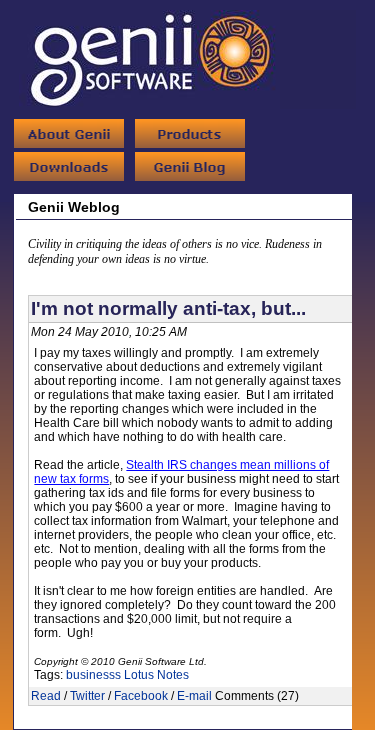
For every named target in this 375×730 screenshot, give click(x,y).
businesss (93, 675)
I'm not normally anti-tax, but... (168, 308)
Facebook (141, 696)
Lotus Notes (156, 675)
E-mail (194, 696)
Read (46, 696)
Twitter (87, 696)
